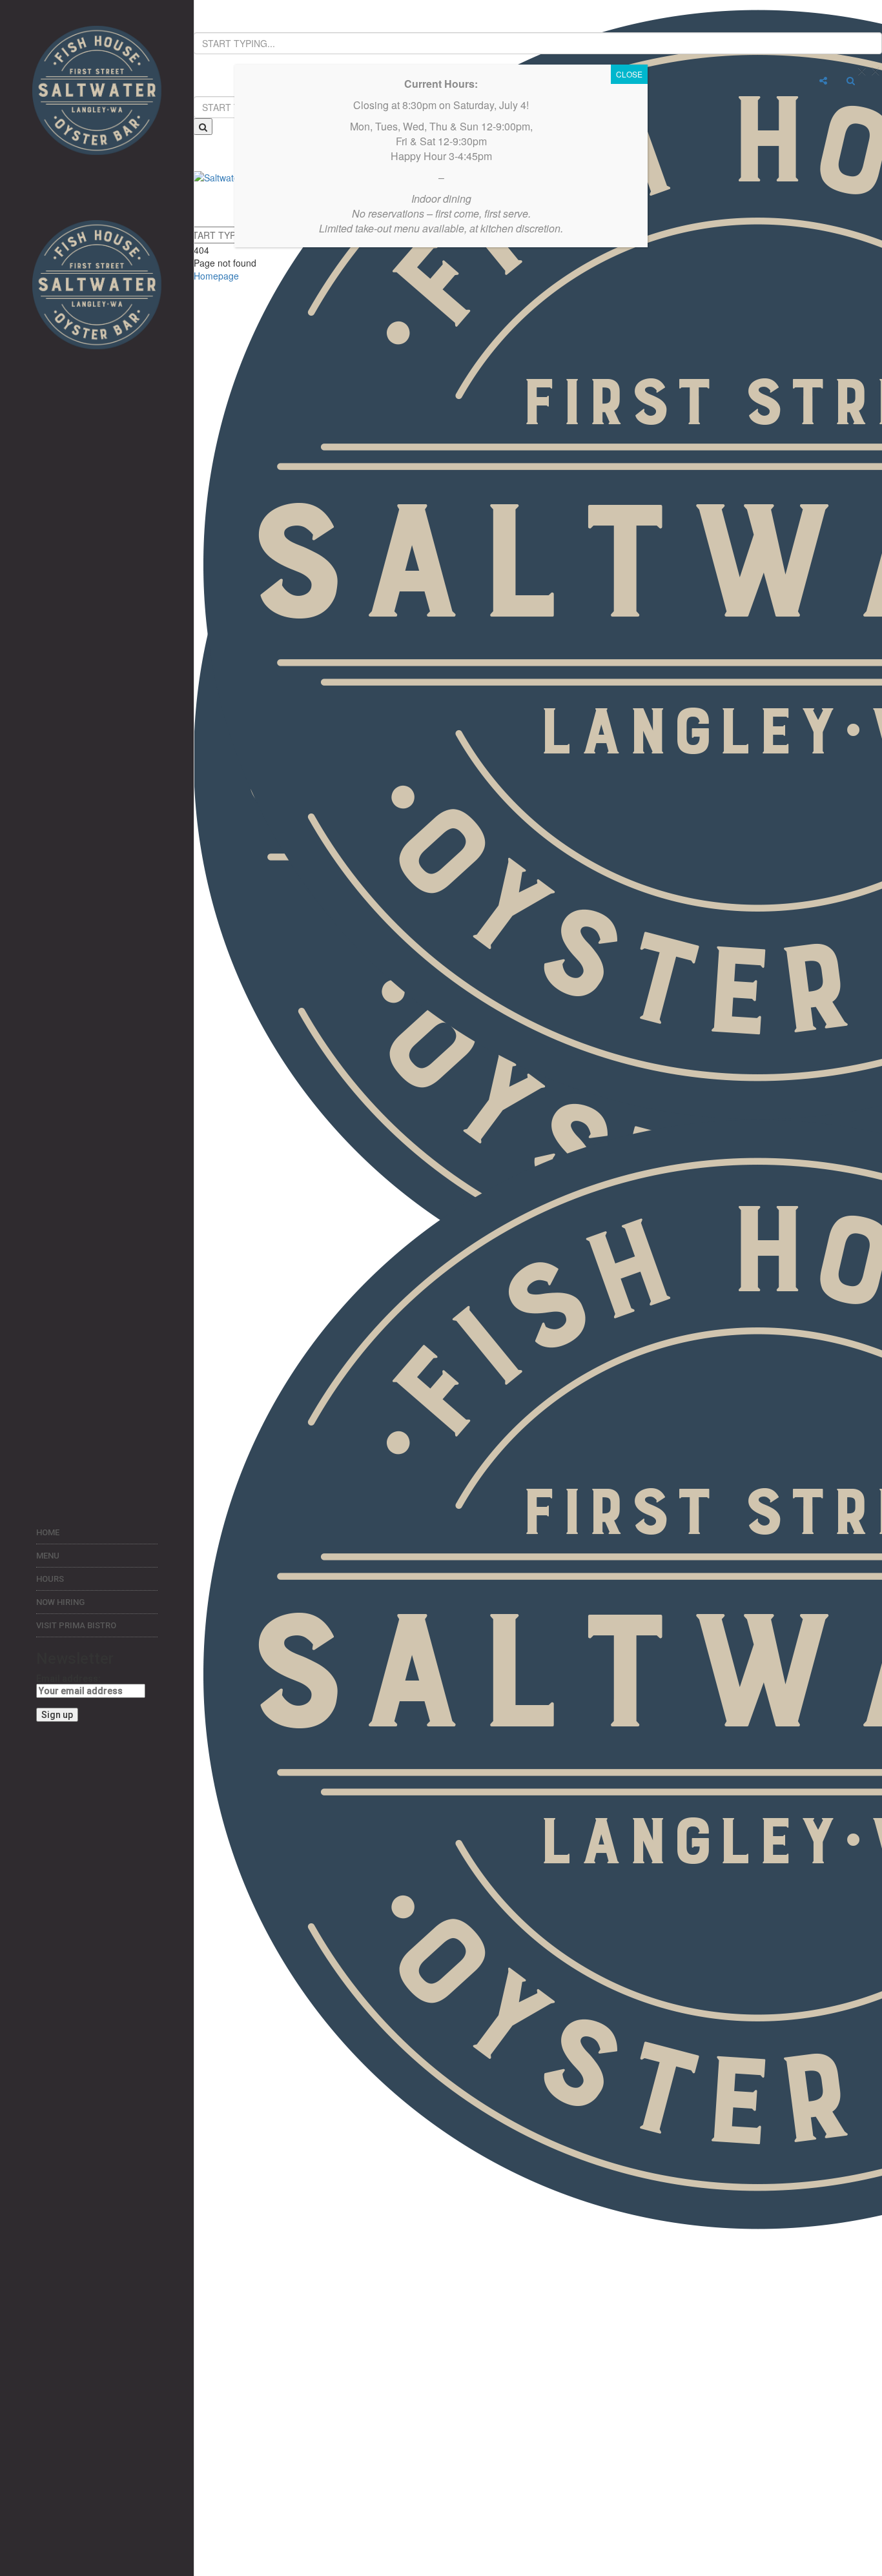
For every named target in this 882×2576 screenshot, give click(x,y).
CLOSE (629, 74)
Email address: (68, 1679)
